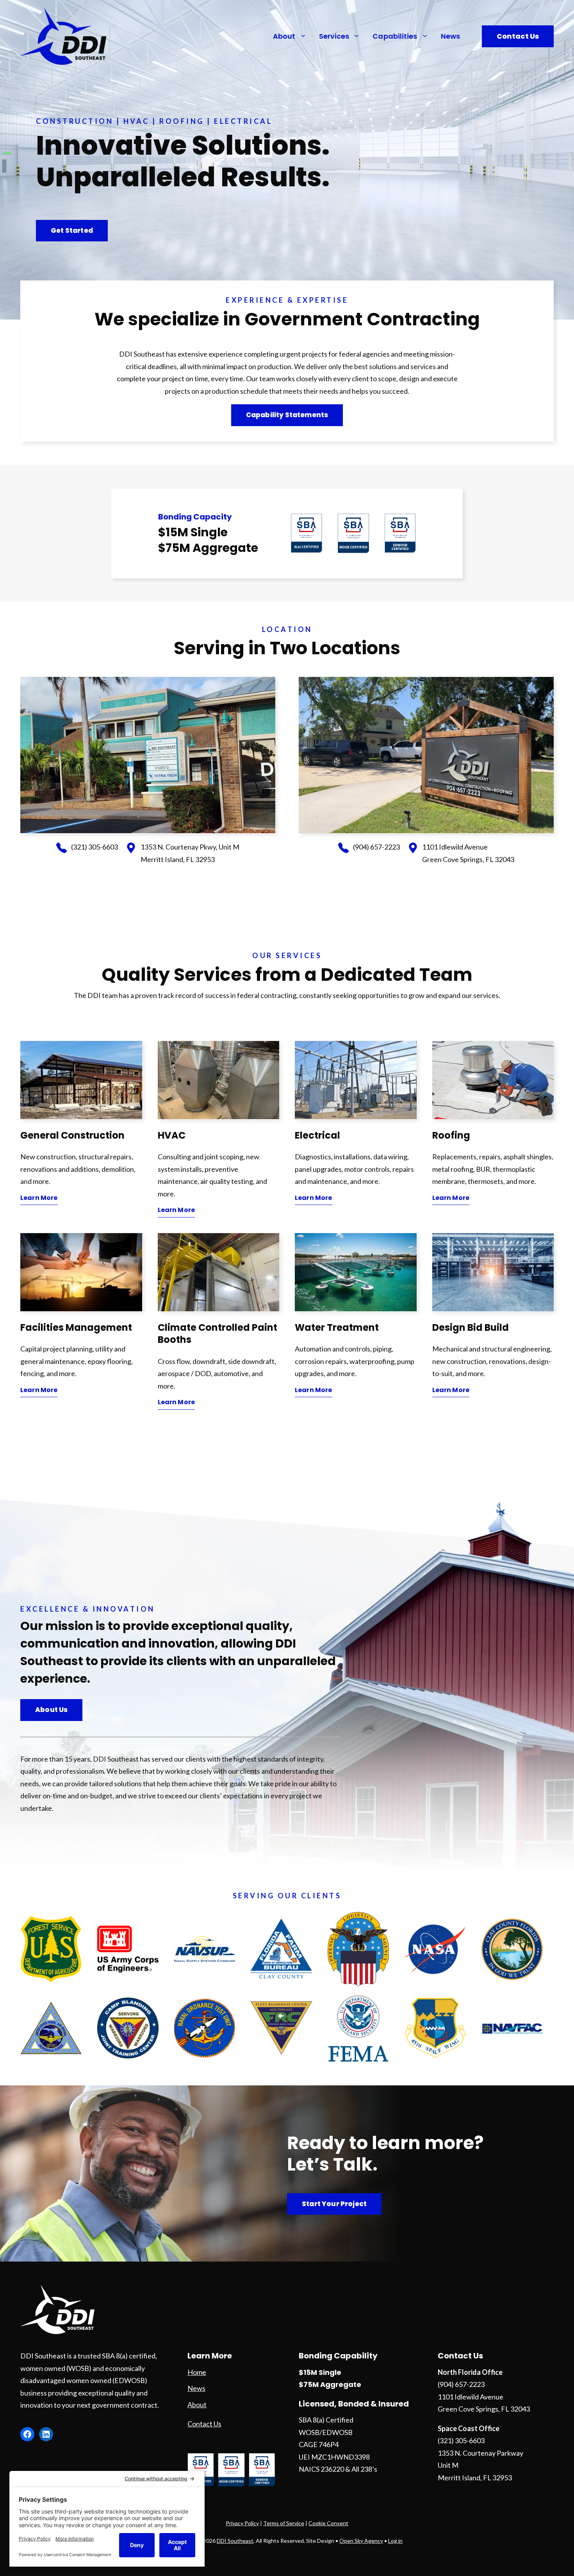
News (450, 36)
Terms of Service (284, 2523)
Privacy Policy (242, 2523)
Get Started (72, 230)
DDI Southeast (235, 2541)
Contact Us (518, 36)
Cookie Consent (328, 2523)
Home (197, 2372)
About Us (51, 1710)
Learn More (39, 1198)
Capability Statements (287, 415)
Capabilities (395, 36)
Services (334, 36)
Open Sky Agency (361, 2541)
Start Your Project (334, 2204)
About (284, 36)
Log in (395, 2541)
